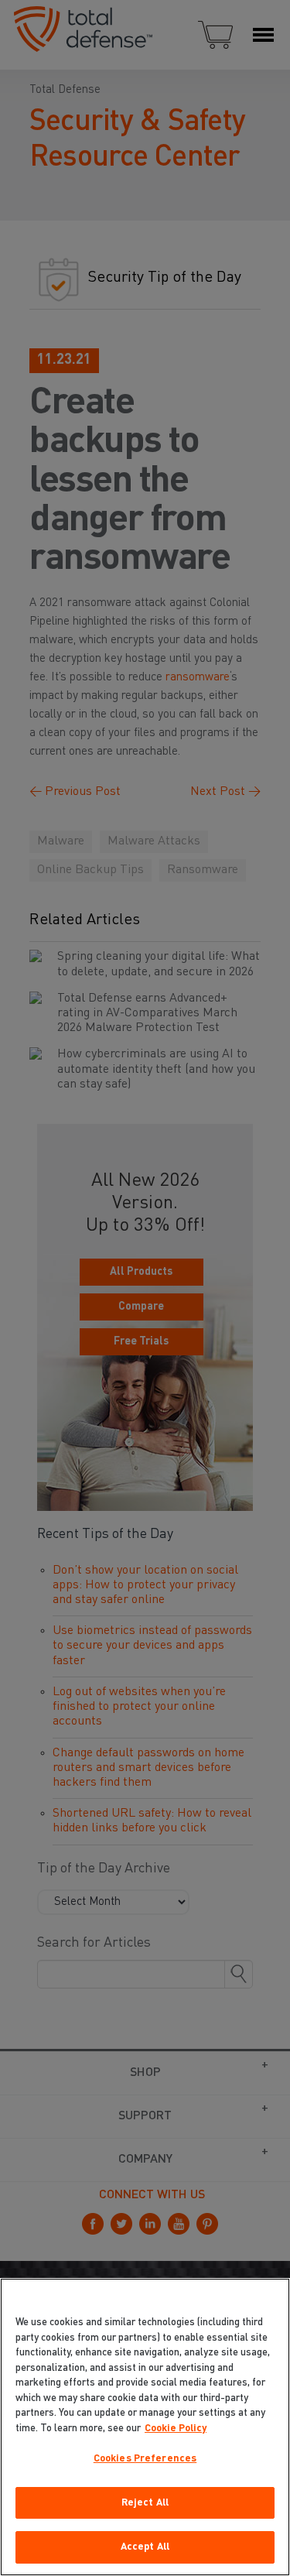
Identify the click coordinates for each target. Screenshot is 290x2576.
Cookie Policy (176, 2429)
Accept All (145, 2547)
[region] (145, 2427)
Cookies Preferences (145, 2459)
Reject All (145, 2503)
